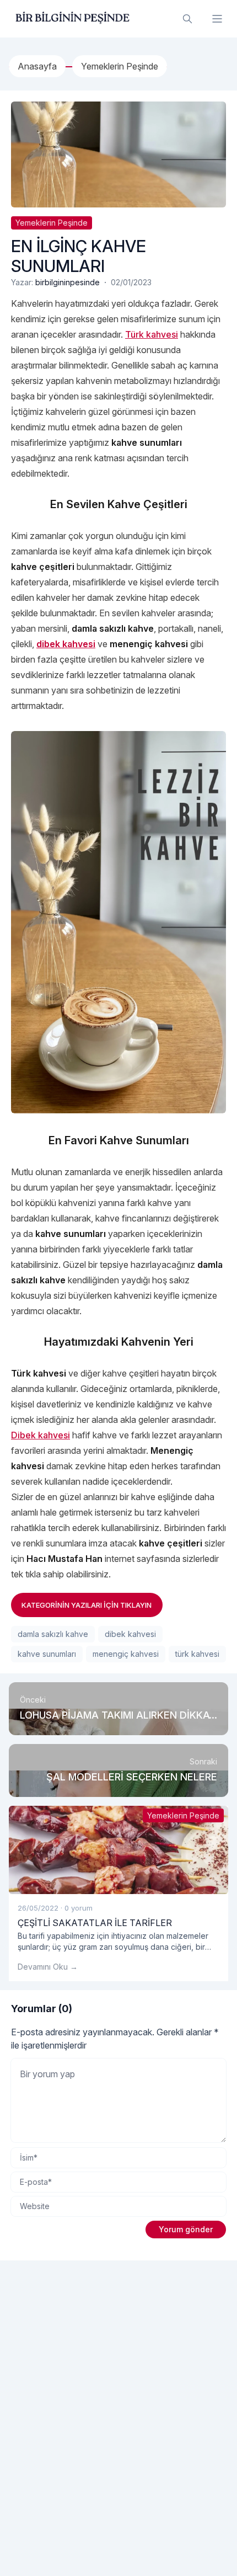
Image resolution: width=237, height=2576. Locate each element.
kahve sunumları (47, 1654)
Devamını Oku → (48, 1967)
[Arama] (187, 19)
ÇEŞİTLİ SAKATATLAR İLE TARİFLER (95, 1923)
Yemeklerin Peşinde (52, 223)
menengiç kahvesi (126, 1654)
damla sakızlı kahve (53, 1634)
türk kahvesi (197, 1654)
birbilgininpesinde (68, 282)
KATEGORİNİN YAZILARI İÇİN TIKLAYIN (87, 1605)
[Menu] (217, 19)
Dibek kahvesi (41, 1435)
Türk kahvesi (152, 334)
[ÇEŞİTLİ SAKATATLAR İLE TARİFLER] (118, 1850)
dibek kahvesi (130, 1634)
